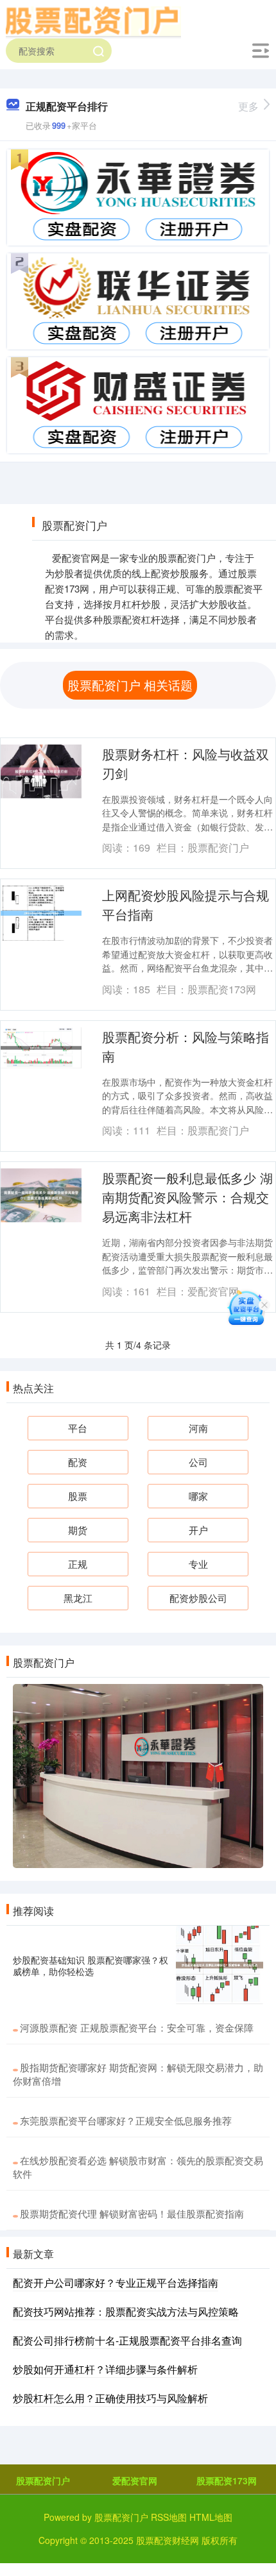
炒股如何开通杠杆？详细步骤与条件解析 (105, 2369)
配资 (78, 1462)
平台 (78, 1428)
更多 (248, 106)
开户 (198, 1530)
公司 (198, 1462)
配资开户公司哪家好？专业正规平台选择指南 (116, 2283)
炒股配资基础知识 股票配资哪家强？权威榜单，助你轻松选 (91, 1966)
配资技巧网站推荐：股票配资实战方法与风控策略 (126, 2311)
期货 (78, 1530)
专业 (198, 1564)
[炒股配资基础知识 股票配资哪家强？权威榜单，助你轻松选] (220, 1965)
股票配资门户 (43, 2480)
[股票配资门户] (93, 21)
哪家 (198, 1496)
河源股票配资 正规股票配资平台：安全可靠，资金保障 (137, 2027)
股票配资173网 (227, 2480)
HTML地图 (211, 2517)
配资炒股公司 (198, 1598)
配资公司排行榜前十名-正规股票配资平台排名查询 (127, 2340)
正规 (78, 1564)
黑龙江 (78, 1598)
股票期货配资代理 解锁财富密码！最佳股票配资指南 (132, 2213)
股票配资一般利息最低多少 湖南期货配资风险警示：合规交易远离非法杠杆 (187, 1197)
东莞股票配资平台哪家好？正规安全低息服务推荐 (126, 2120)
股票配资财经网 (168, 2540)
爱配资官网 (135, 2480)
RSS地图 (169, 2517)
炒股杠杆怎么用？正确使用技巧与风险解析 (110, 2398)
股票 (78, 1496)
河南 (198, 1428)
